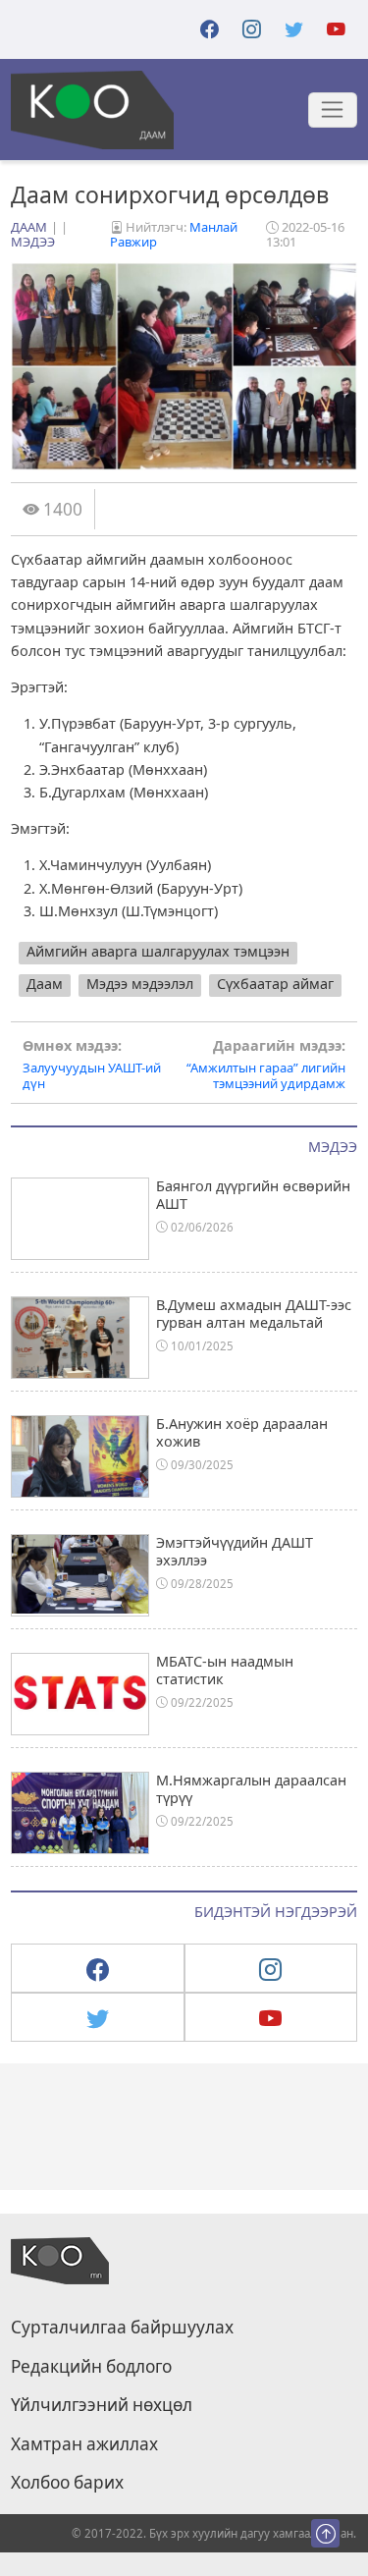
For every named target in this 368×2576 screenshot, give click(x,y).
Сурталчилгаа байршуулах (122, 2328)
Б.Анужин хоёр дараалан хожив (242, 1432)
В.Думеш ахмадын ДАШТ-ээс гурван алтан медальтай (254, 1313)
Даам (29, 227)
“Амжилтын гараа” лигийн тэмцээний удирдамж (266, 1065)
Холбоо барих (67, 2483)
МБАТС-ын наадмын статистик (225, 1670)
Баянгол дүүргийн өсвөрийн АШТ (253, 1194)
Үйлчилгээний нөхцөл (102, 2405)
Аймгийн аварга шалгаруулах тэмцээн (158, 951)
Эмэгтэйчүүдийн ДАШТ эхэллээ (235, 1551)
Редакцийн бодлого (91, 2367)
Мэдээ (33, 242)
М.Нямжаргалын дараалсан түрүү (251, 1788)
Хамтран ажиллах (84, 2444)
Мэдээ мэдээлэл (140, 984)
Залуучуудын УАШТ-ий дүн (92, 1065)
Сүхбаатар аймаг (275, 984)
